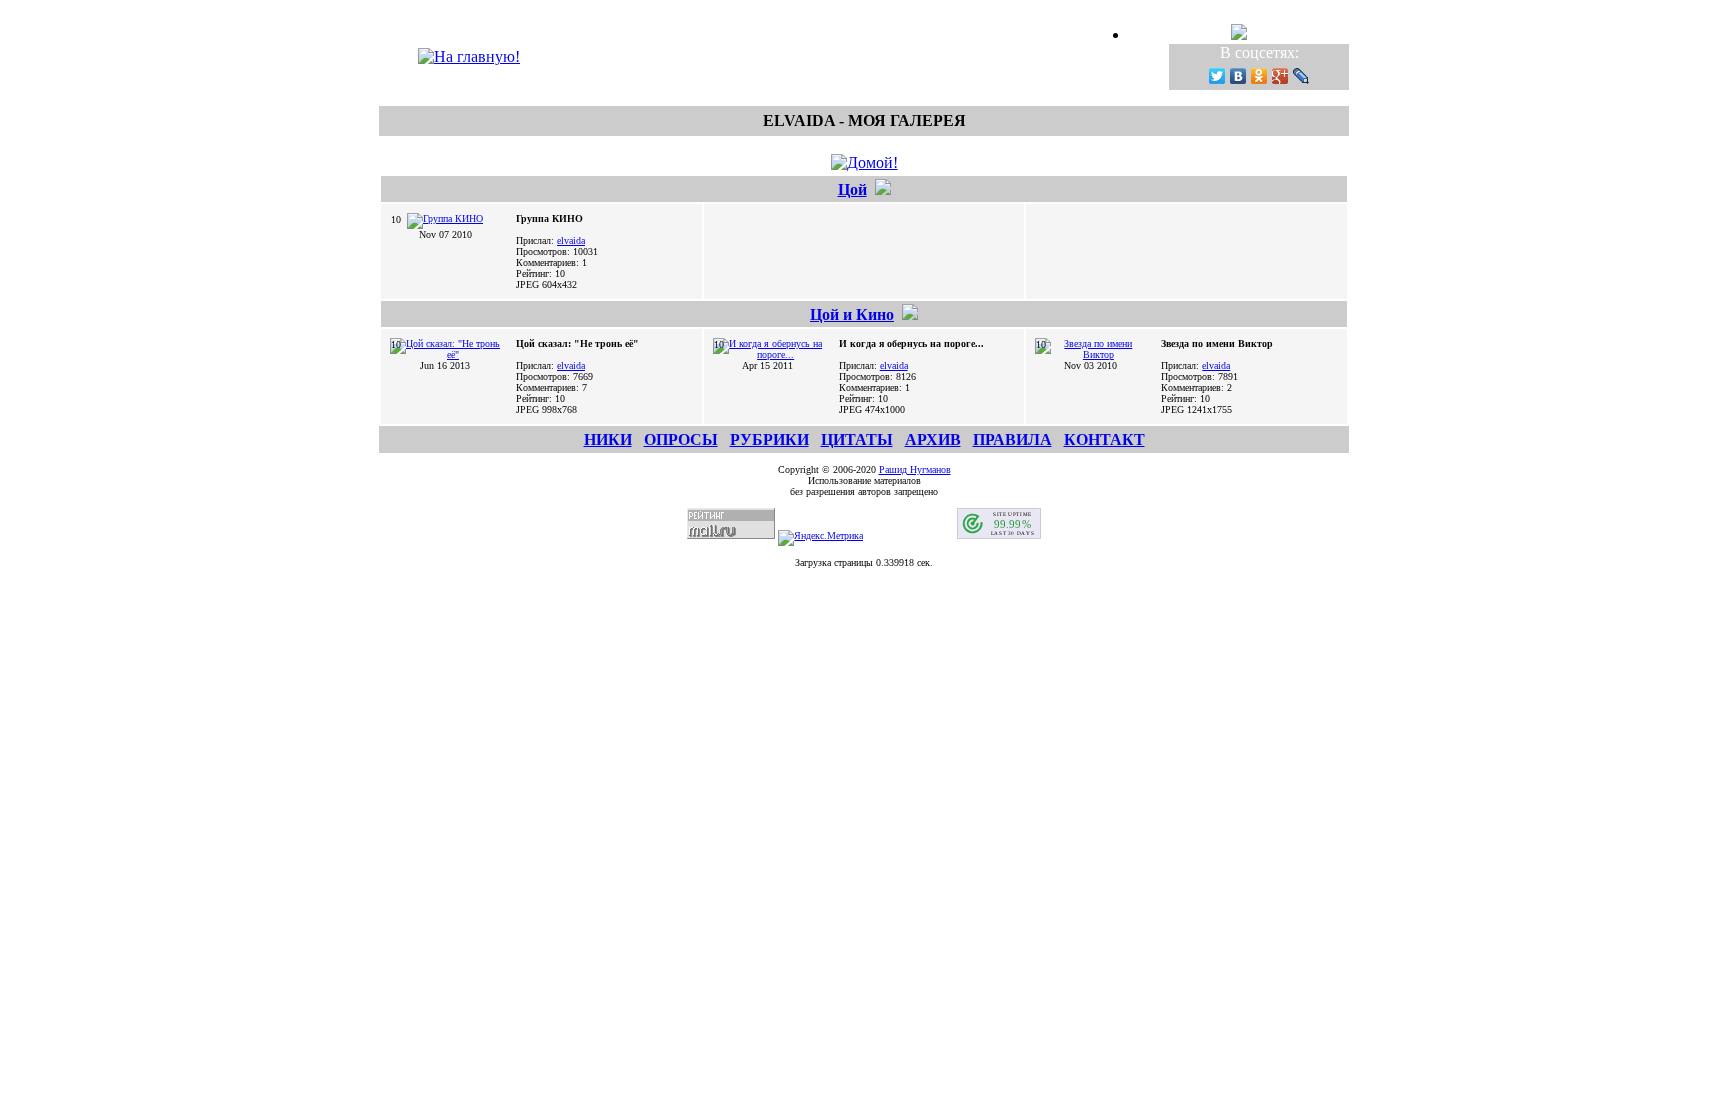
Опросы (681, 439)
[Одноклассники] (1259, 76)
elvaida (571, 240)
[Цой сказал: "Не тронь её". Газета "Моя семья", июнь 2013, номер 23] (445, 354)
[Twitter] (1217, 76)
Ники (608, 439)
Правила (1012, 439)
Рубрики (769, 439)
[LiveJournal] (1301, 76)
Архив (933, 439)
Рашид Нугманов (915, 469)
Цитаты (857, 439)
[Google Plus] (1280, 76)
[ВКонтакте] (1238, 76)
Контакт (1104, 439)
